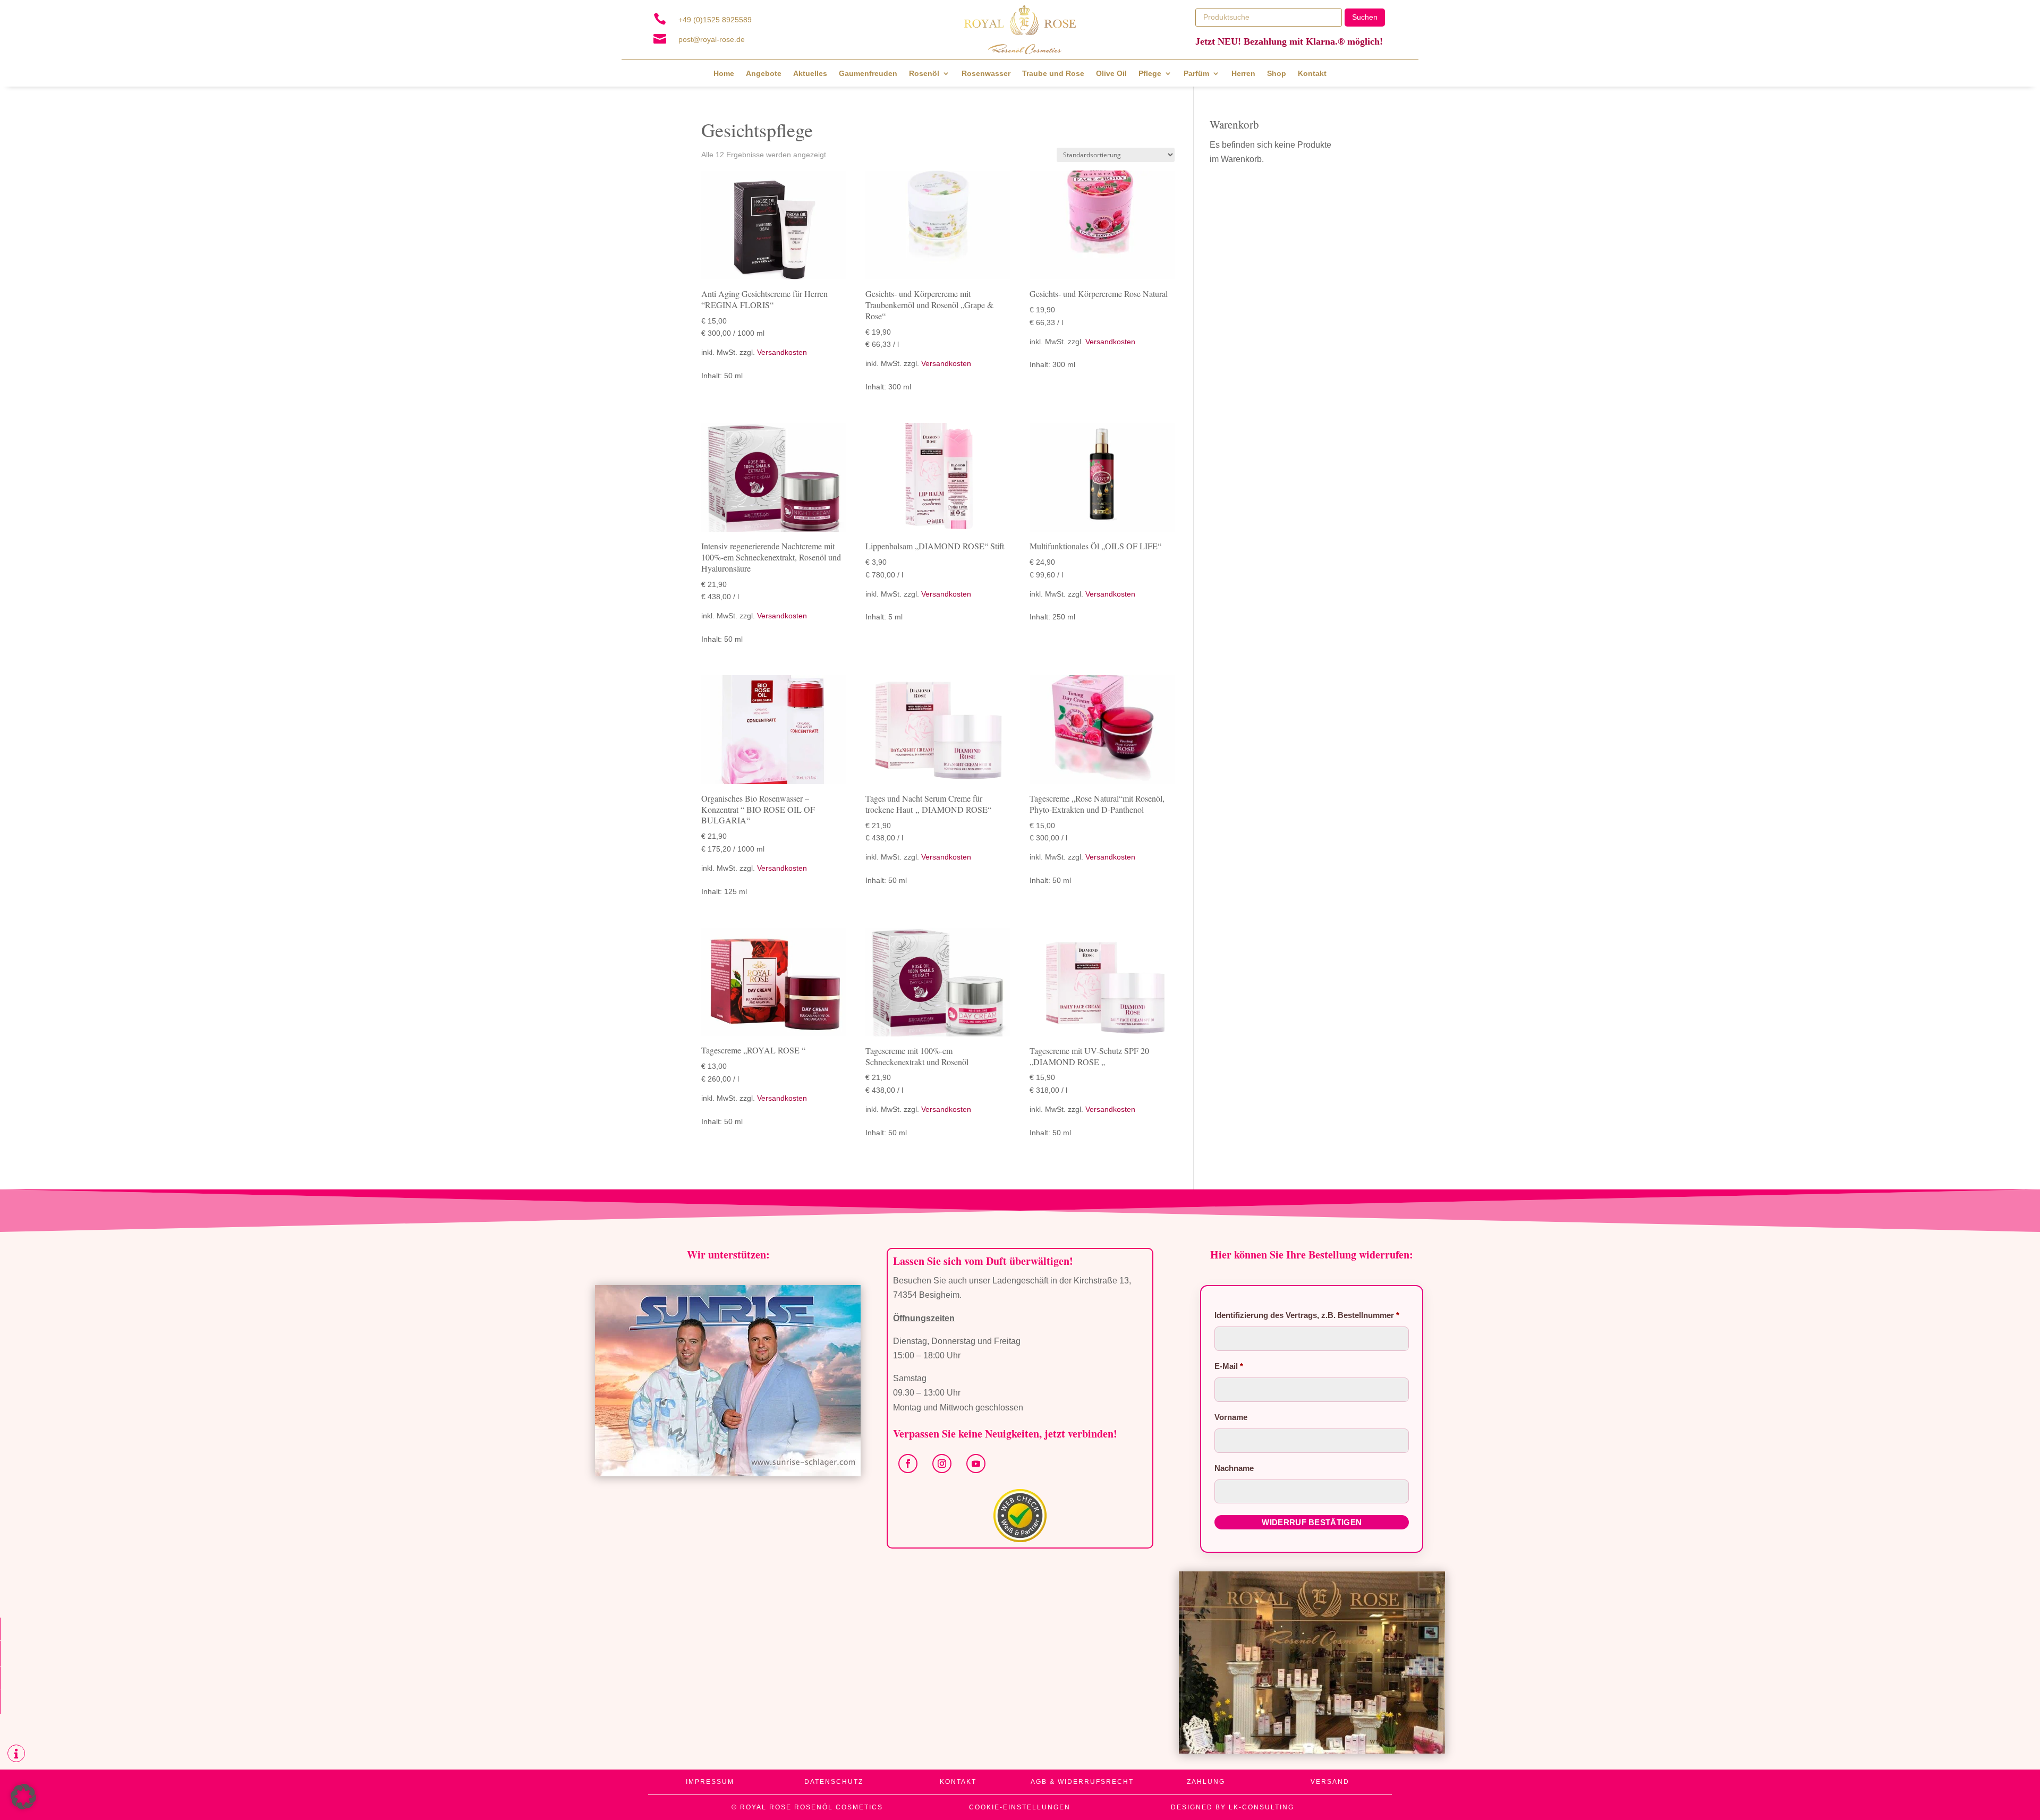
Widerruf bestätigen (1312, 1522)
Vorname (1232, 1417)
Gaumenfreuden (868, 74)
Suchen (1365, 17)
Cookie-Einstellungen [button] (1020, 1807)
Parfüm (1196, 74)
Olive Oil (1111, 74)
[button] (23, 1797)
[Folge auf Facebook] (908, 1464)
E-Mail (1229, 1366)
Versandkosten (782, 352)
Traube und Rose (1053, 74)
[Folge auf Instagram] (942, 1464)
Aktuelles (810, 74)
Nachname (1235, 1468)
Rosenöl (924, 74)
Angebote (764, 74)
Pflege (1150, 74)
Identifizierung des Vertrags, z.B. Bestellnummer (1307, 1315)
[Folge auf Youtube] (976, 1464)
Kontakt (1312, 74)
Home (724, 74)
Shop (1277, 74)
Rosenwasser (986, 74)
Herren (1243, 74)
